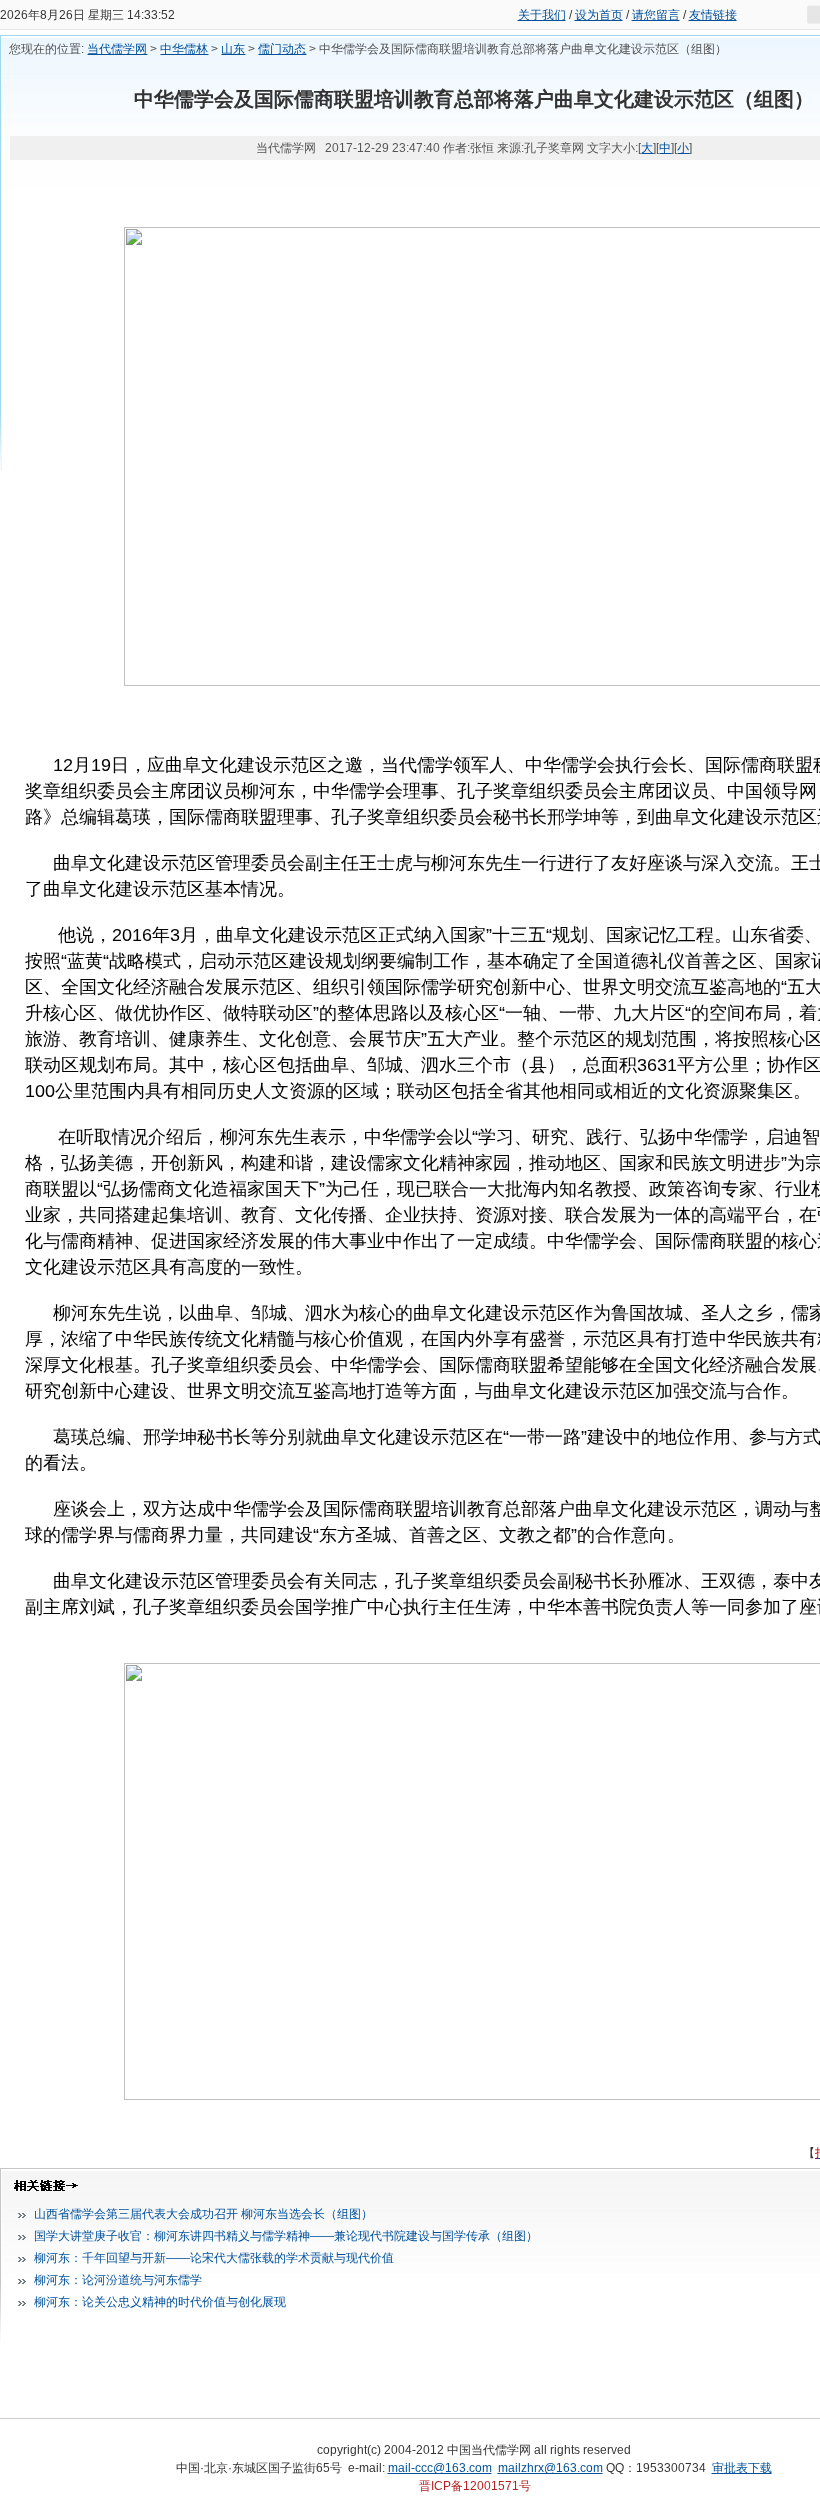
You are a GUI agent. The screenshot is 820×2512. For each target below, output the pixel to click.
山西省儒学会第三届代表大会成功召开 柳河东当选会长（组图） (203, 2214)
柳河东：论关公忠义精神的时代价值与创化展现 (160, 2302)
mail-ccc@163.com (440, 2468)
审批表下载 (742, 2468)
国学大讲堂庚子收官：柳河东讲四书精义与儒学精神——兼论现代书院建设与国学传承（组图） (286, 2236)
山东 (233, 49)
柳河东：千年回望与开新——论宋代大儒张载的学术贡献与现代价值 (214, 2258)
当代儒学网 (117, 49)
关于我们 (542, 15)
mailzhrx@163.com (550, 2468)
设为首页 (599, 15)
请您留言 (656, 15)
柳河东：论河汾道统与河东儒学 (118, 2280)
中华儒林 (184, 49)
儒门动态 (282, 49)
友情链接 (713, 15)
